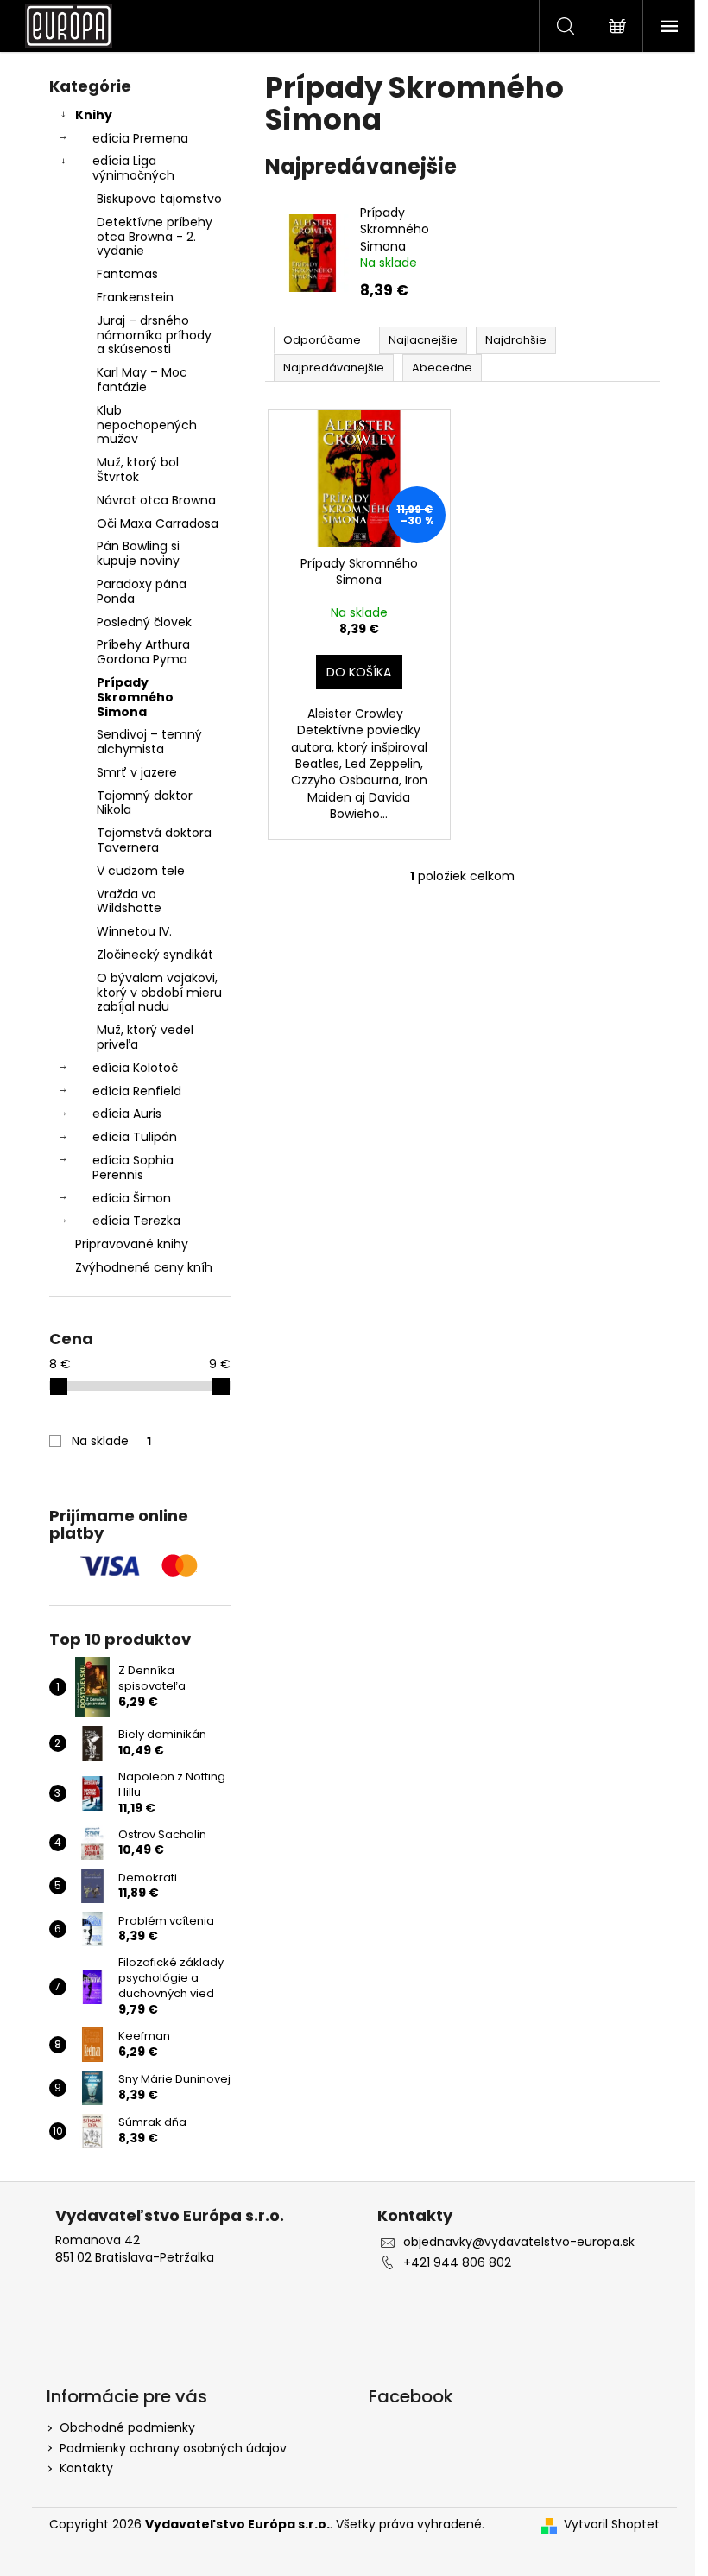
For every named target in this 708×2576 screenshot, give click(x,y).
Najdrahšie (516, 340)
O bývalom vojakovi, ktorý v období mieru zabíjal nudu (159, 993)
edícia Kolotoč (135, 1068)
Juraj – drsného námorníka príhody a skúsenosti (154, 335)
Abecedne (442, 368)
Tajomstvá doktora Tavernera (154, 840)
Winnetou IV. (134, 931)
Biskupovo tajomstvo (159, 199)
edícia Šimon (132, 1198)
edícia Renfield (137, 1091)
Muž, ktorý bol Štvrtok (138, 470)
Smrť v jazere (137, 772)
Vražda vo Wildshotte (129, 901)
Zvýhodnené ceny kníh (144, 1267)
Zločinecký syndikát (155, 955)
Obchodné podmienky (127, 2427)
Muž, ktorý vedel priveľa (145, 1037)
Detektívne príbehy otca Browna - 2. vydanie (155, 237)
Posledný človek (144, 622)
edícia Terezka (136, 1221)
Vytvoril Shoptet (612, 2525)
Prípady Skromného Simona (135, 697)
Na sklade (111, 1441)
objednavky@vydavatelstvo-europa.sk (519, 2242)
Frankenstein (135, 297)
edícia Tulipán (135, 1137)
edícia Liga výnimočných (133, 168)
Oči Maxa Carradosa (158, 523)
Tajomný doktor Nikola (145, 803)
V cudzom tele (141, 871)
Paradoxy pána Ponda (142, 591)
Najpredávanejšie (334, 368)
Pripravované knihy (132, 1244)
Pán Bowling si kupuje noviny (138, 553)
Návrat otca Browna (156, 500)
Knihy (94, 115)
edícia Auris (127, 1114)
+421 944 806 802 (457, 2263)
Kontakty (86, 2468)
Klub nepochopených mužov (147, 425)
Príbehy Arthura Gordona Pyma (143, 652)
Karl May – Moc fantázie (142, 380)
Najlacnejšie (423, 340)
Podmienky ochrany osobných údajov (173, 2448)
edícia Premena (140, 138)
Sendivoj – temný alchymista (149, 742)
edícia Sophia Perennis (133, 1167)
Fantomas (127, 274)
